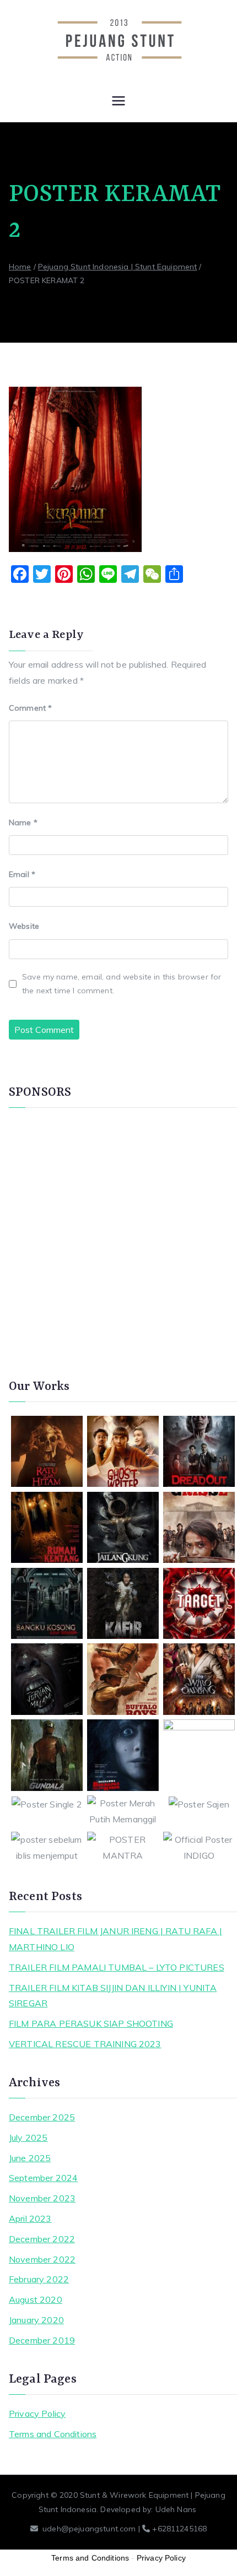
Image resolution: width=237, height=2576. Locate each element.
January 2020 (36, 2320)
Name (23, 822)
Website (24, 926)
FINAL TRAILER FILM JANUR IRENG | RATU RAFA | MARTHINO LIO (115, 1939)
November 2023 (42, 2198)
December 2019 (42, 2340)
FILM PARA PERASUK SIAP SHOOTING (91, 2023)
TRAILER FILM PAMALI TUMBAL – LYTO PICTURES (117, 1967)
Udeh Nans (176, 2509)
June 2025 (30, 2158)
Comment (30, 708)
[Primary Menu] (118, 102)
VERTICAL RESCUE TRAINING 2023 (85, 2044)
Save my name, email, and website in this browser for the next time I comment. (122, 984)
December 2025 (42, 2117)
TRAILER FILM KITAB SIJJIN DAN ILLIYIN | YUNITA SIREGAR (113, 1996)
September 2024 (43, 2178)
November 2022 (42, 2259)
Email (22, 874)
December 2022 (42, 2239)
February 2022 (39, 2279)
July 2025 (28, 2137)
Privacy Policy (37, 2413)
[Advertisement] (118, 1237)
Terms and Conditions (53, 2434)
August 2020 (36, 2299)
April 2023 (30, 2218)
